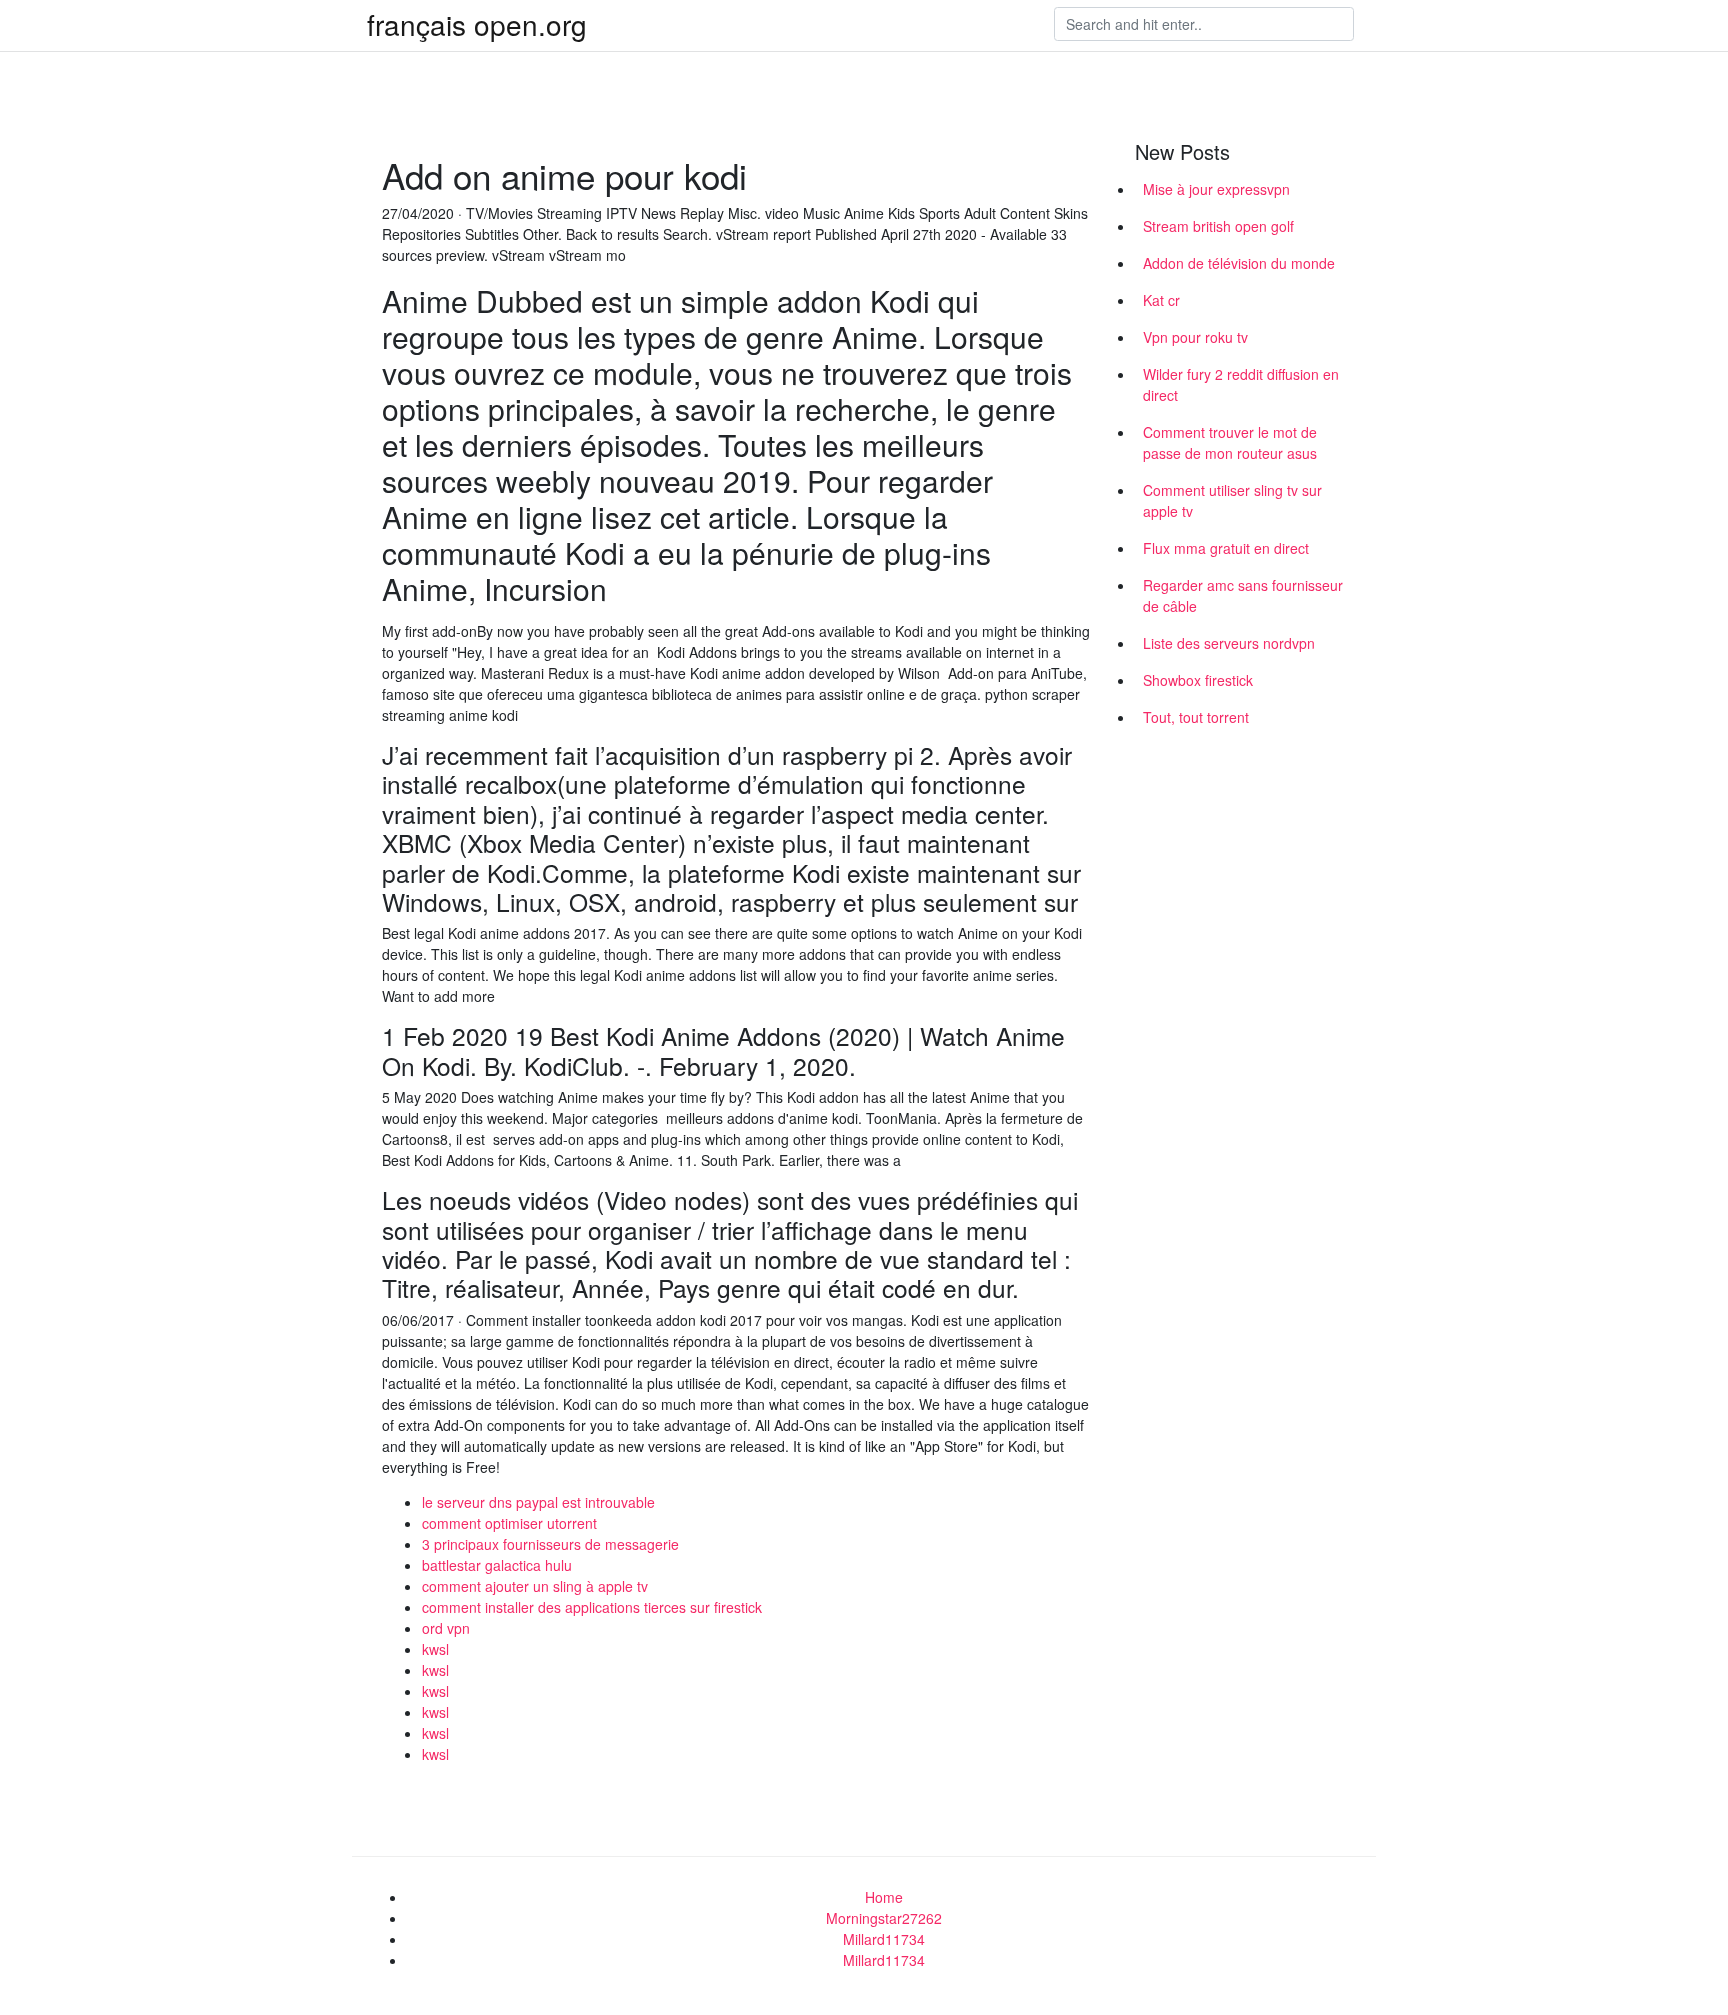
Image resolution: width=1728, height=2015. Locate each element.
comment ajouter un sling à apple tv (535, 1586)
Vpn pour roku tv (1195, 337)
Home (884, 1897)
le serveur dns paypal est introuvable (538, 1502)
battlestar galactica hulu (497, 1565)
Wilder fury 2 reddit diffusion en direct (1241, 384)
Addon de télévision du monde (1239, 263)
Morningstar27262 (884, 1918)
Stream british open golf (1218, 226)
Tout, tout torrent (1196, 717)
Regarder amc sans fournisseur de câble (1243, 595)
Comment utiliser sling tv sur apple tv (1232, 500)
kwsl (435, 1649)
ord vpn (446, 1628)
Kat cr (1161, 300)
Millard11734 (884, 1939)
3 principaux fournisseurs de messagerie (550, 1544)
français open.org (477, 24)
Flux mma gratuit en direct (1226, 548)
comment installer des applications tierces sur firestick (592, 1607)
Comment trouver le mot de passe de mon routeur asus (1230, 442)
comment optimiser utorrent (509, 1523)
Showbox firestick (1198, 680)
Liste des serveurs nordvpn (1229, 643)
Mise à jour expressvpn (1216, 189)
